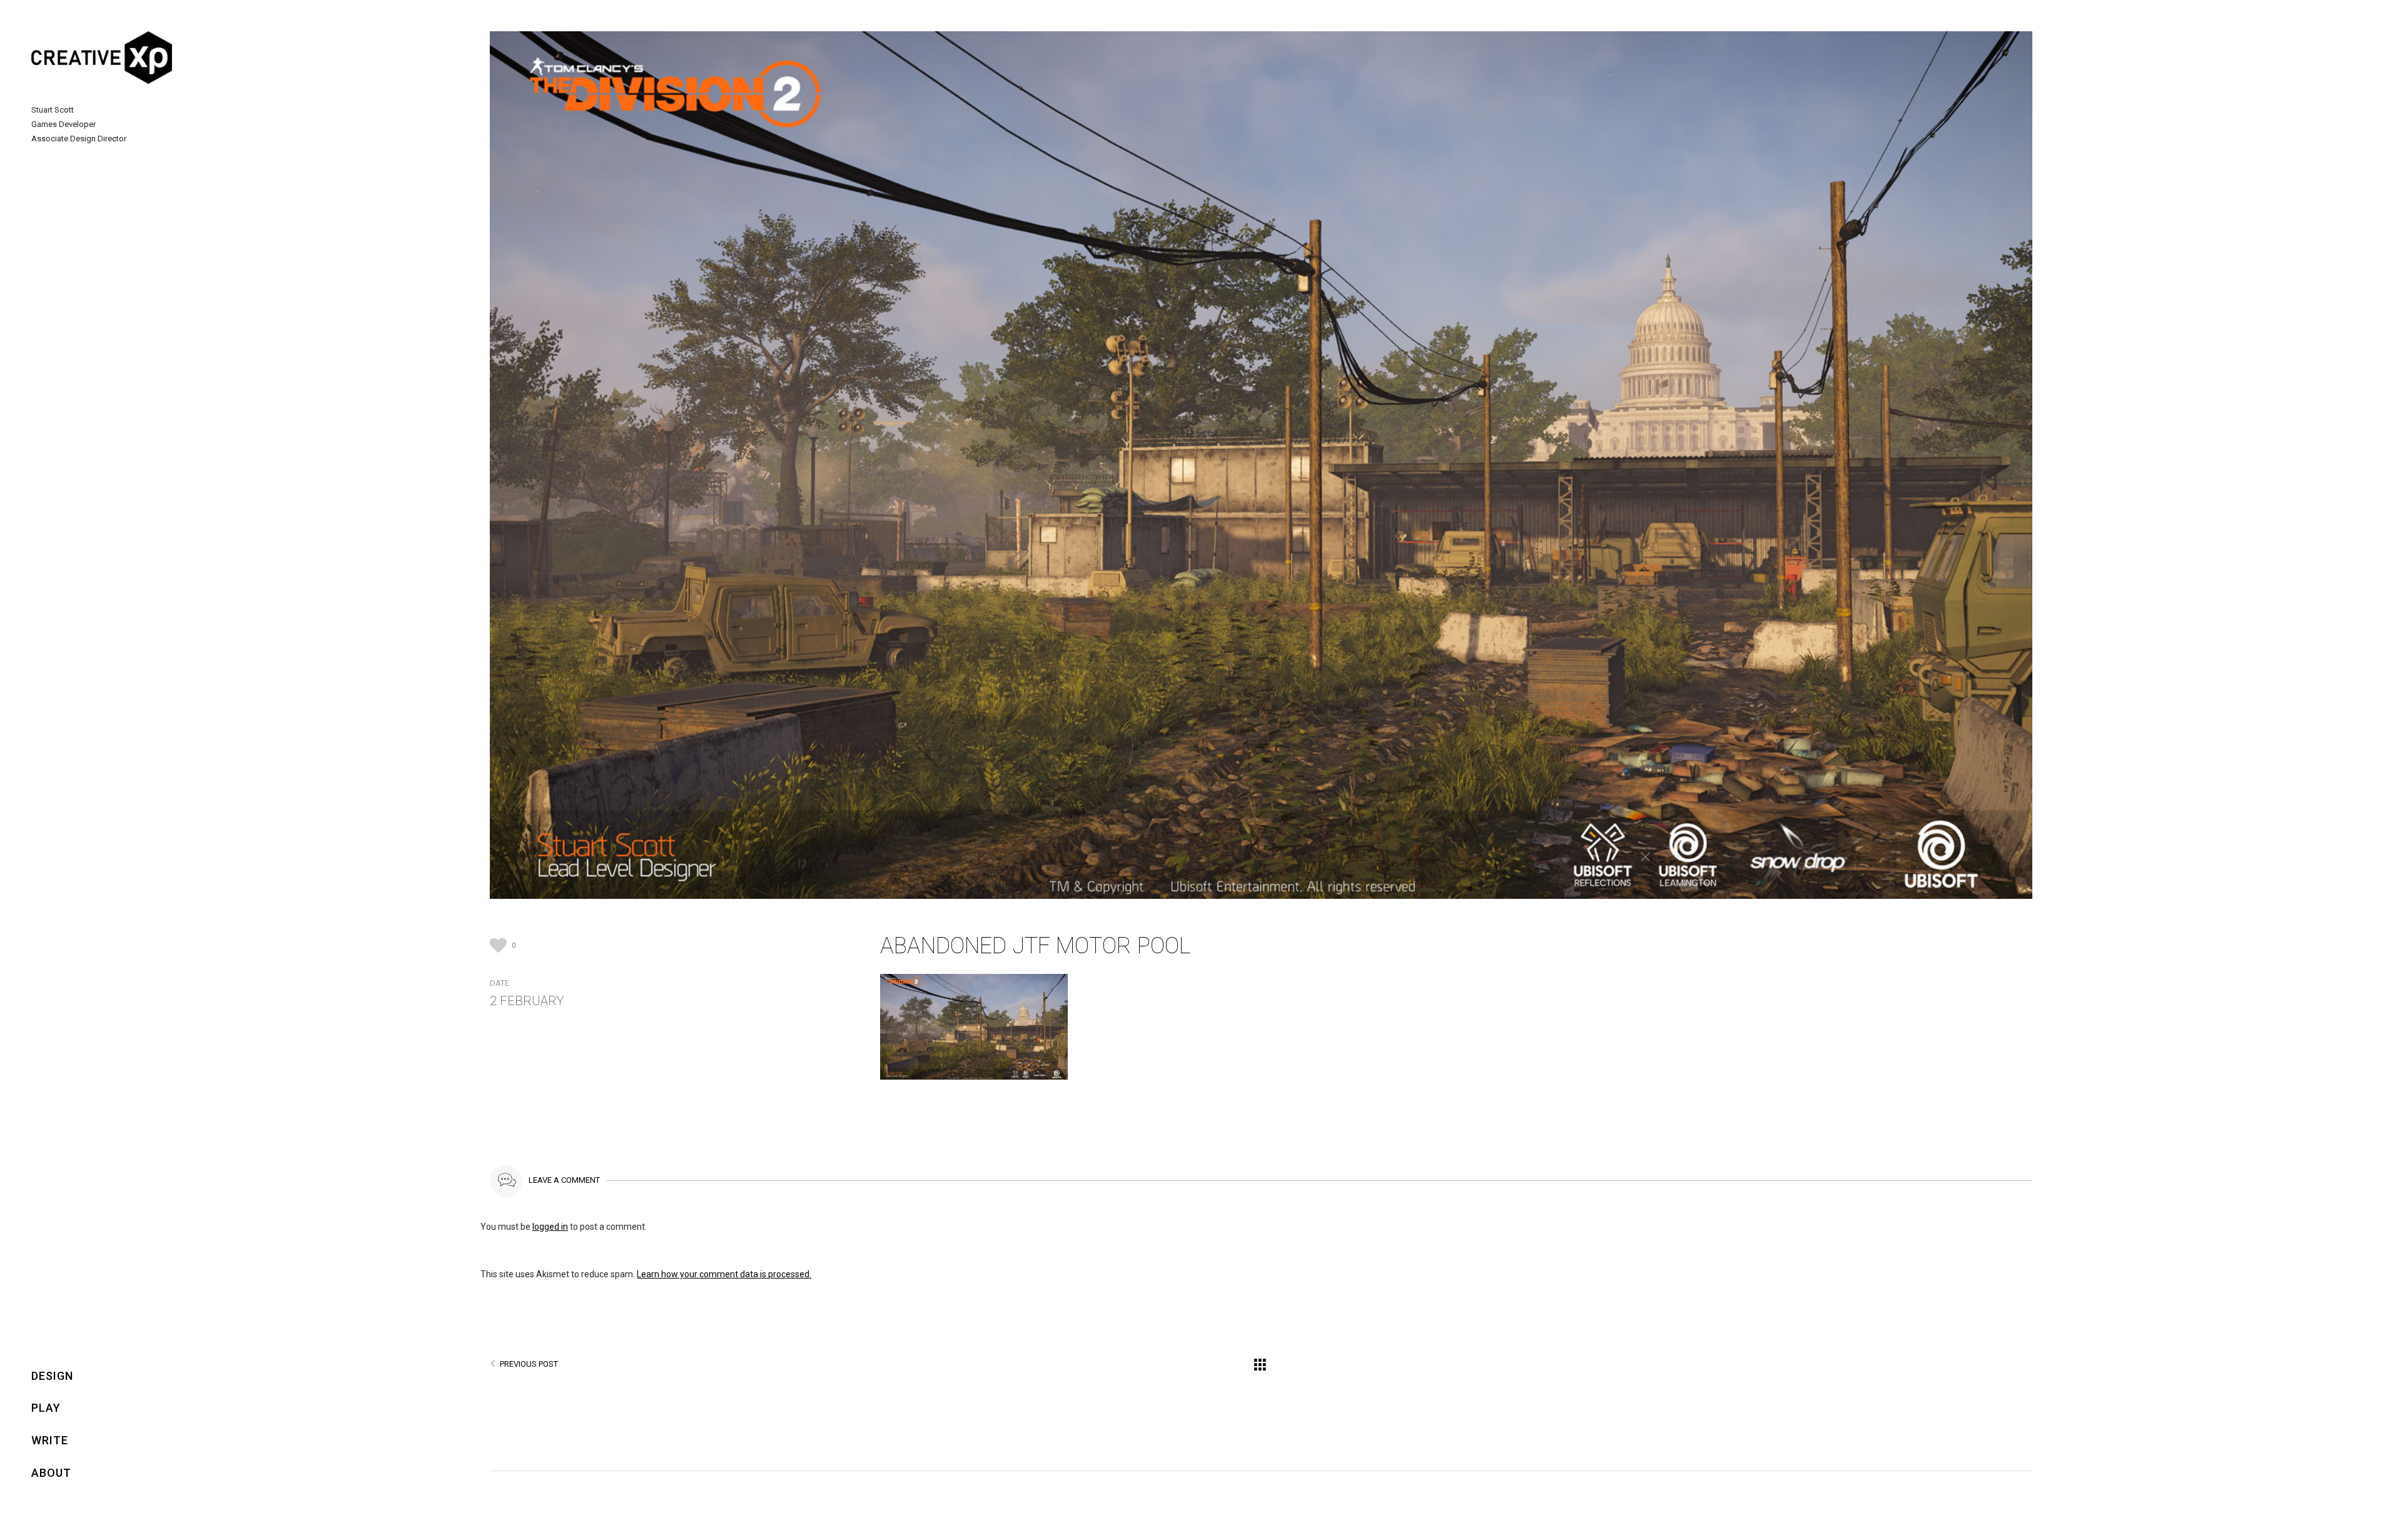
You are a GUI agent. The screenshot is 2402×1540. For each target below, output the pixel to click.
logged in (550, 1227)
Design (52, 1376)
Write (50, 1440)
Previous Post (529, 1364)
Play (46, 1408)
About (51, 1473)
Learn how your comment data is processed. (724, 1274)
